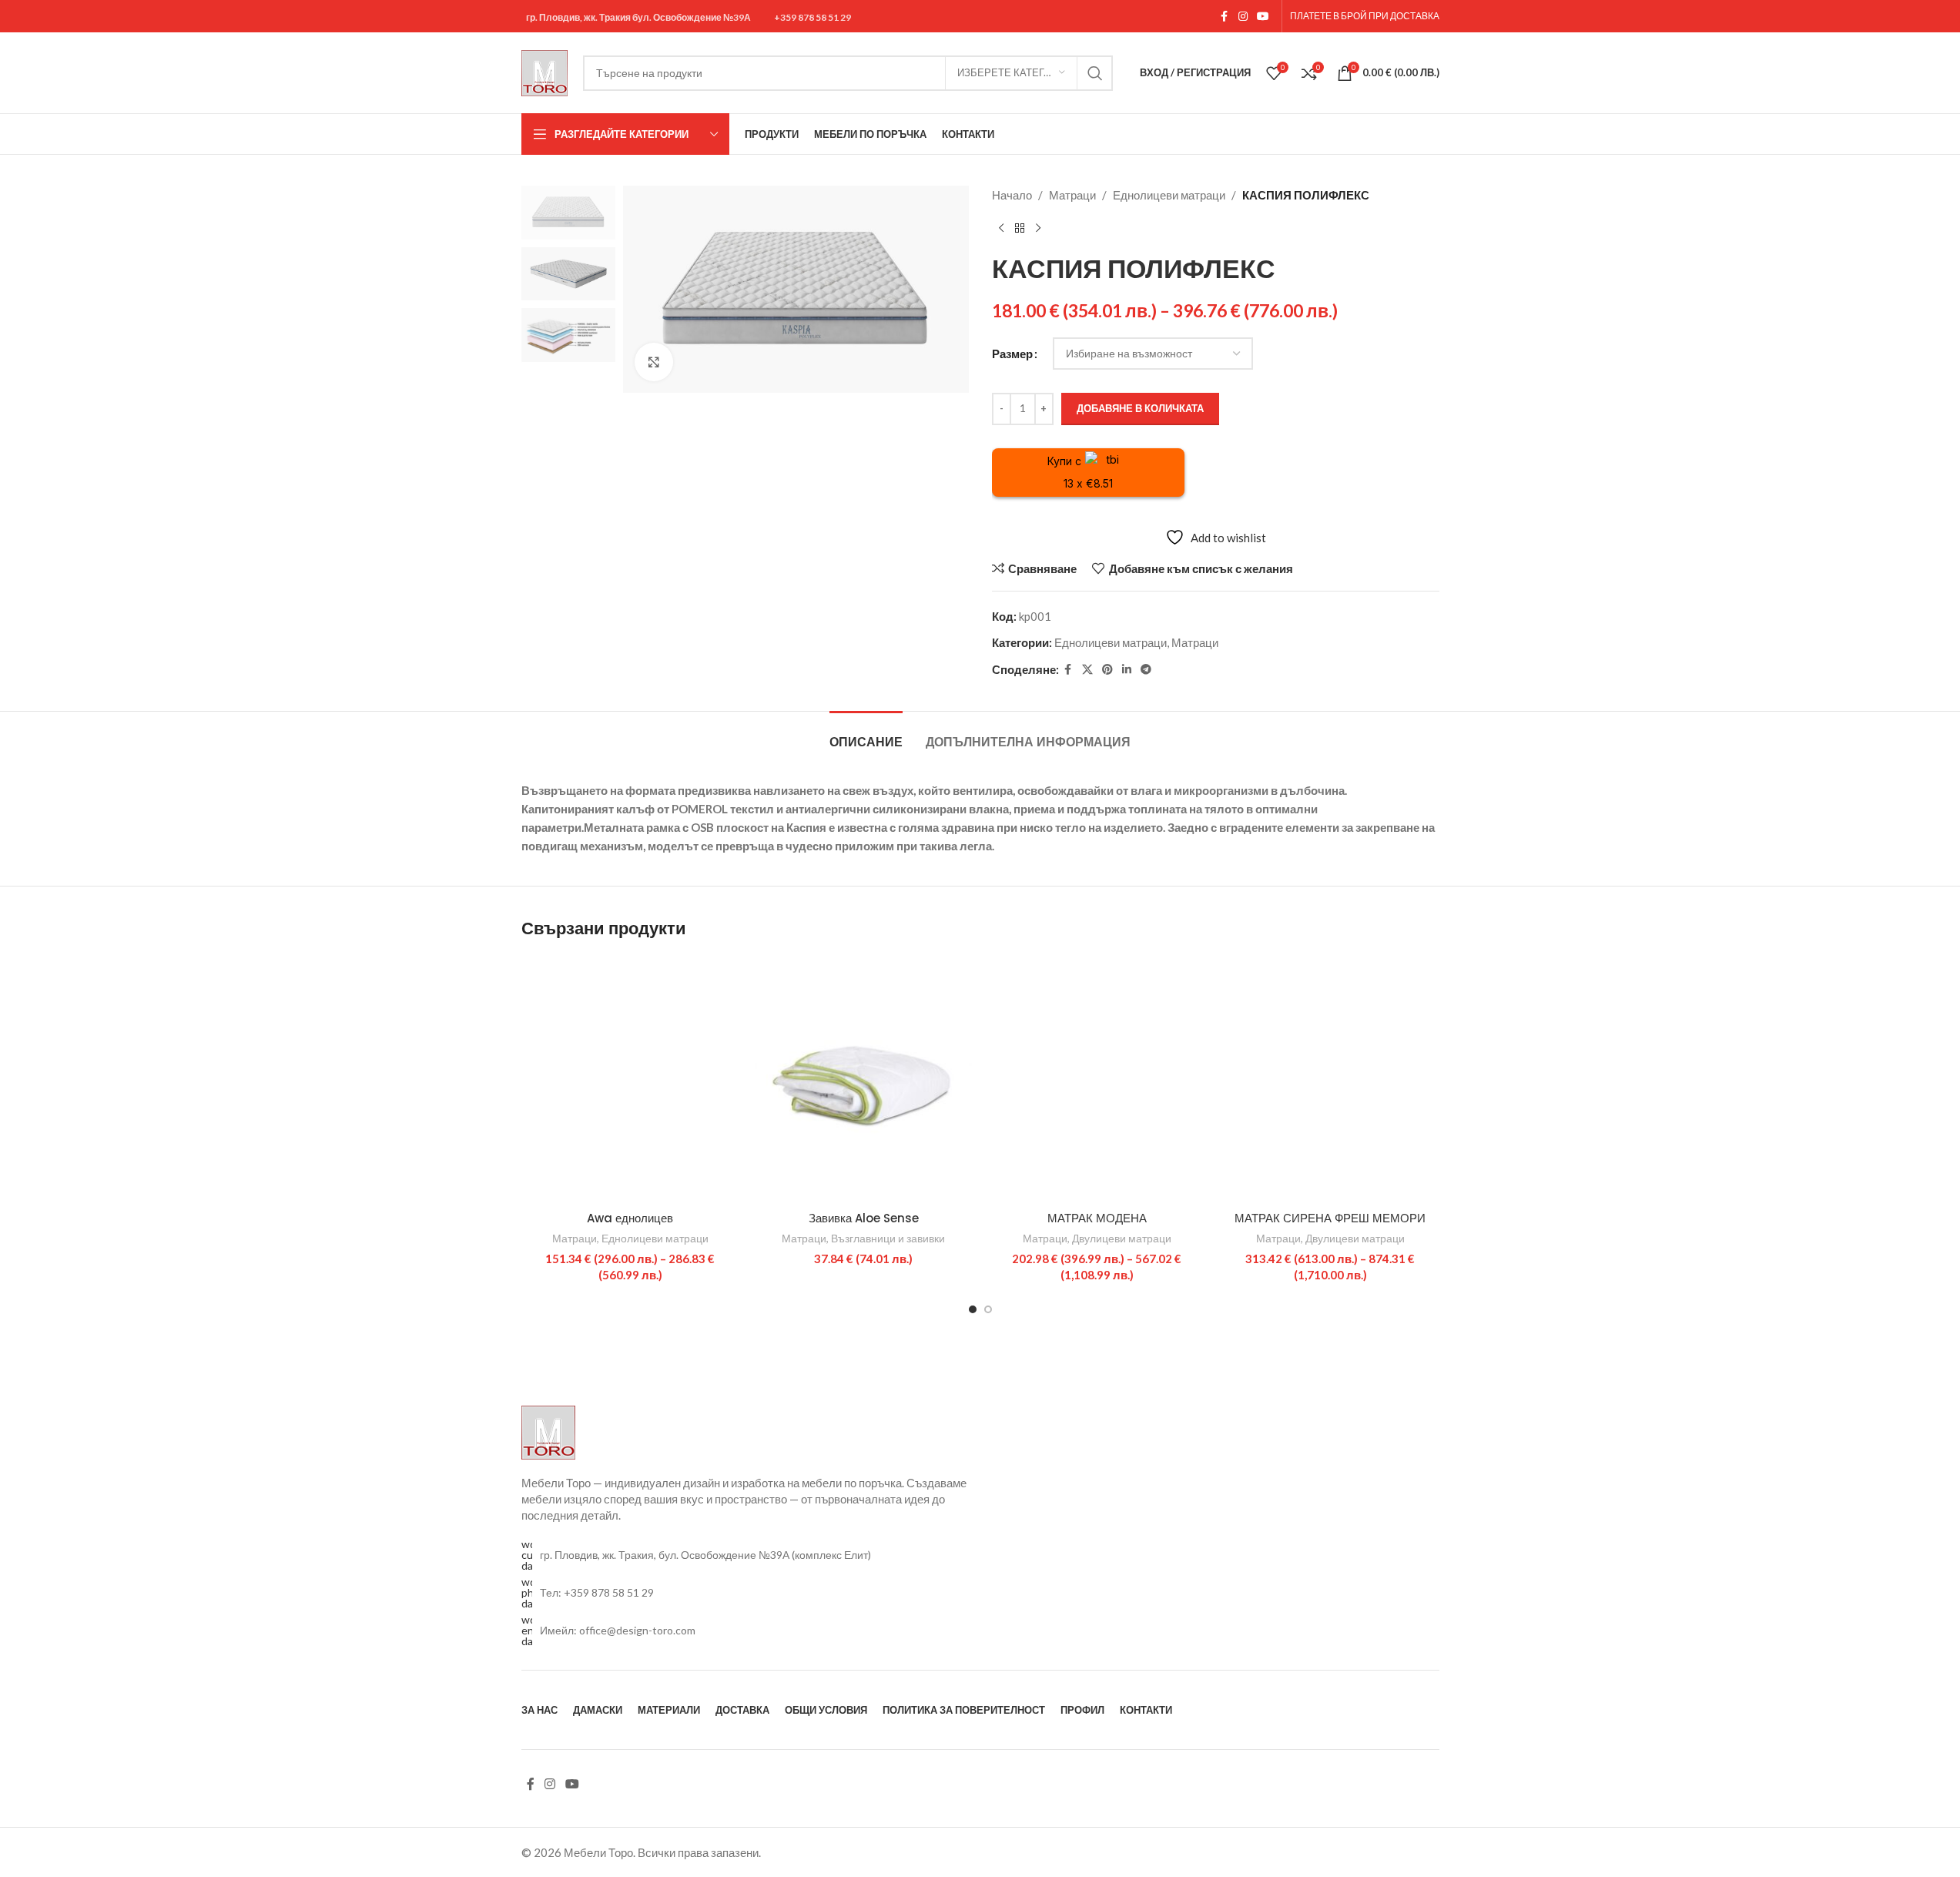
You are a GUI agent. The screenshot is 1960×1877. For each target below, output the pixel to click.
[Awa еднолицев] (630, 1080)
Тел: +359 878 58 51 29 (597, 1592)
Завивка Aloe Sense (864, 1218)
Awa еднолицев (630, 1218)
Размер (1012, 354)
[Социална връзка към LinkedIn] (1127, 670)
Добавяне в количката (1140, 408)
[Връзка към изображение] (548, 1431)
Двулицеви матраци (1122, 1238)
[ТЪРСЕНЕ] (1095, 73)
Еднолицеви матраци (1169, 195)
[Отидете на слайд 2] (988, 1309)
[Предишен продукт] (1001, 229)
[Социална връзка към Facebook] (1225, 17)
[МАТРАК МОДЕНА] (1097, 1080)
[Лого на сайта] (544, 71)
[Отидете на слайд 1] (973, 1309)
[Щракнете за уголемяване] (654, 362)
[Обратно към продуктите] (1020, 229)
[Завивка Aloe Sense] (864, 1080)
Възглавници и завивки (888, 1238)
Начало (1012, 195)
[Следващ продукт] (1038, 229)
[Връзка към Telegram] (1146, 670)
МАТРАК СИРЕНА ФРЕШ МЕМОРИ (1330, 1218)
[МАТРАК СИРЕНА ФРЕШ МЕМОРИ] (1330, 1080)
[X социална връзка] (1087, 670)
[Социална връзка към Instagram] (1243, 17)
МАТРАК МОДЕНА (1097, 1218)
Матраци (1072, 195)
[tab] (866, 734)
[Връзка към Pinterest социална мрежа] (1107, 670)
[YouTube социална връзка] (1263, 17)
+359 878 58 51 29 (812, 18)
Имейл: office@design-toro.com (618, 1630)
